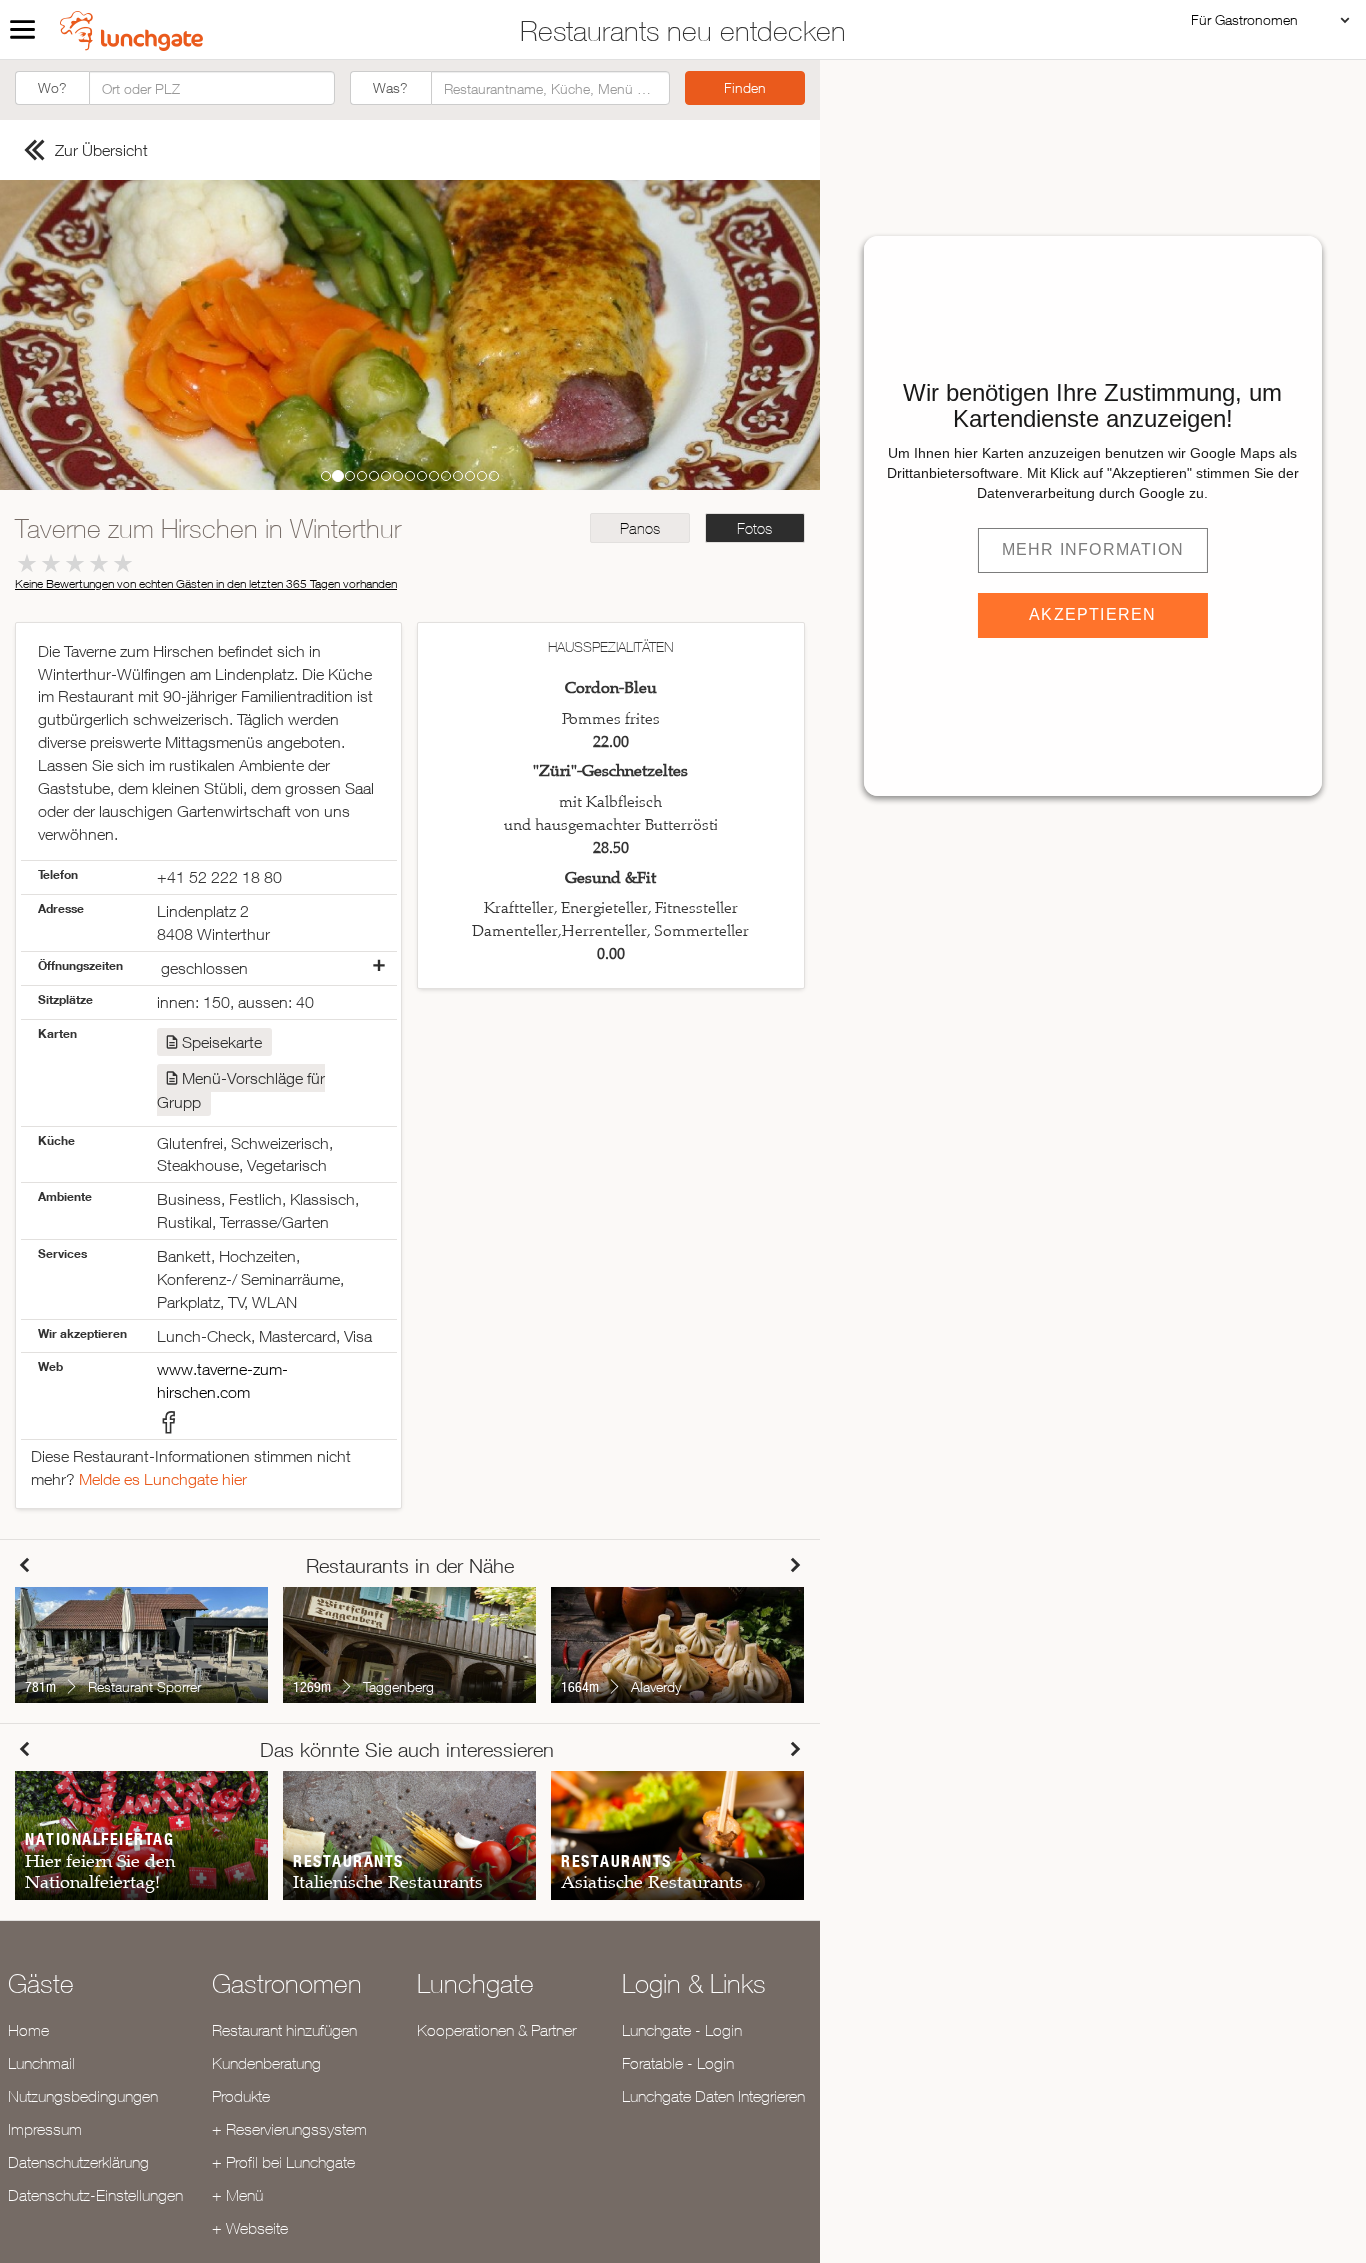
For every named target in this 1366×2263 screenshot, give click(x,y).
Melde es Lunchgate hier (163, 1479)
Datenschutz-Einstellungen (95, 2195)
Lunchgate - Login (682, 2030)
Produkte (241, 2096)
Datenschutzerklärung (78, 2162)
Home (28, 2030)
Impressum (45, 2129)
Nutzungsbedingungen (83, 2096)
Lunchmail (41, 2063)
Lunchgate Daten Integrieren (713, 2096)
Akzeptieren (1092, 614)
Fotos (754, 528)
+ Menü (237, 2195)
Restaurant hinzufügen (284, 2030)
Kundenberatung (266, 2063)
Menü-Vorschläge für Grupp (241, 1090)
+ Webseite (250, 2228)
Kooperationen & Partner (496, 2030)
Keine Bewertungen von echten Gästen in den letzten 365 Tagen (206, 583)
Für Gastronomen (1244, 19)
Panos (640, 528)
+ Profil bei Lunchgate (283, 2162)
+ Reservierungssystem (289, 2129)
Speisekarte (222, 1042)
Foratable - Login (678, 2063)
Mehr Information (1093, 549)
